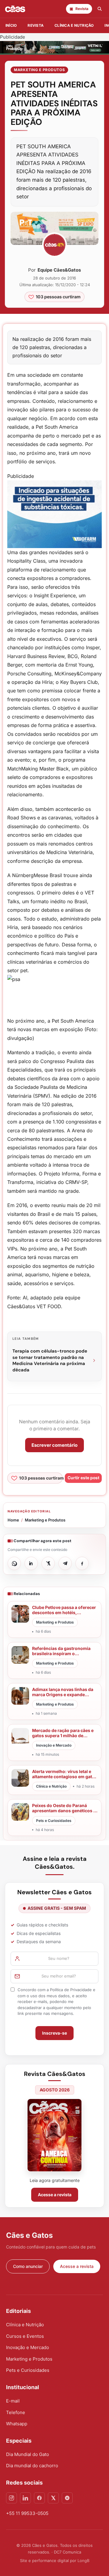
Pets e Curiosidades (28, 2370)
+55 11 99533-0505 (27, 2513)
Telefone (16, 2412)
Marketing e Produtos (39, 70)
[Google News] (67, 2498)
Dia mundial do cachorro (32, 2466)
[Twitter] (53, 2498)
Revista (36, 25)
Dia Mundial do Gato (28, 2454)
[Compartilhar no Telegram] (65, 1563)
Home (13, 1520)
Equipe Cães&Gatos (59, 270)
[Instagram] (12, 2498)
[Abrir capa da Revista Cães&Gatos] (54, 2135)
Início (11, 25)
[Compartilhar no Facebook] (82, 1563)
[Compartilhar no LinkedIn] (31, 1563)
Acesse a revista (55, 2195)
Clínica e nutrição (74, 25)
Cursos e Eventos (25, 2336)
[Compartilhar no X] (48, 1563)
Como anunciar (28, 2266)
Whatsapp (17, 2424)
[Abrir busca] (100, 9)
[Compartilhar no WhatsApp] (14, 1563)
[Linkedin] (25, 2498)
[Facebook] (39, 2498)
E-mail (13, 2401)
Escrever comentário (54, 1445)
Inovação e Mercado (28, 2347)
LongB (83, 2561)
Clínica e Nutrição (25, 2325)
